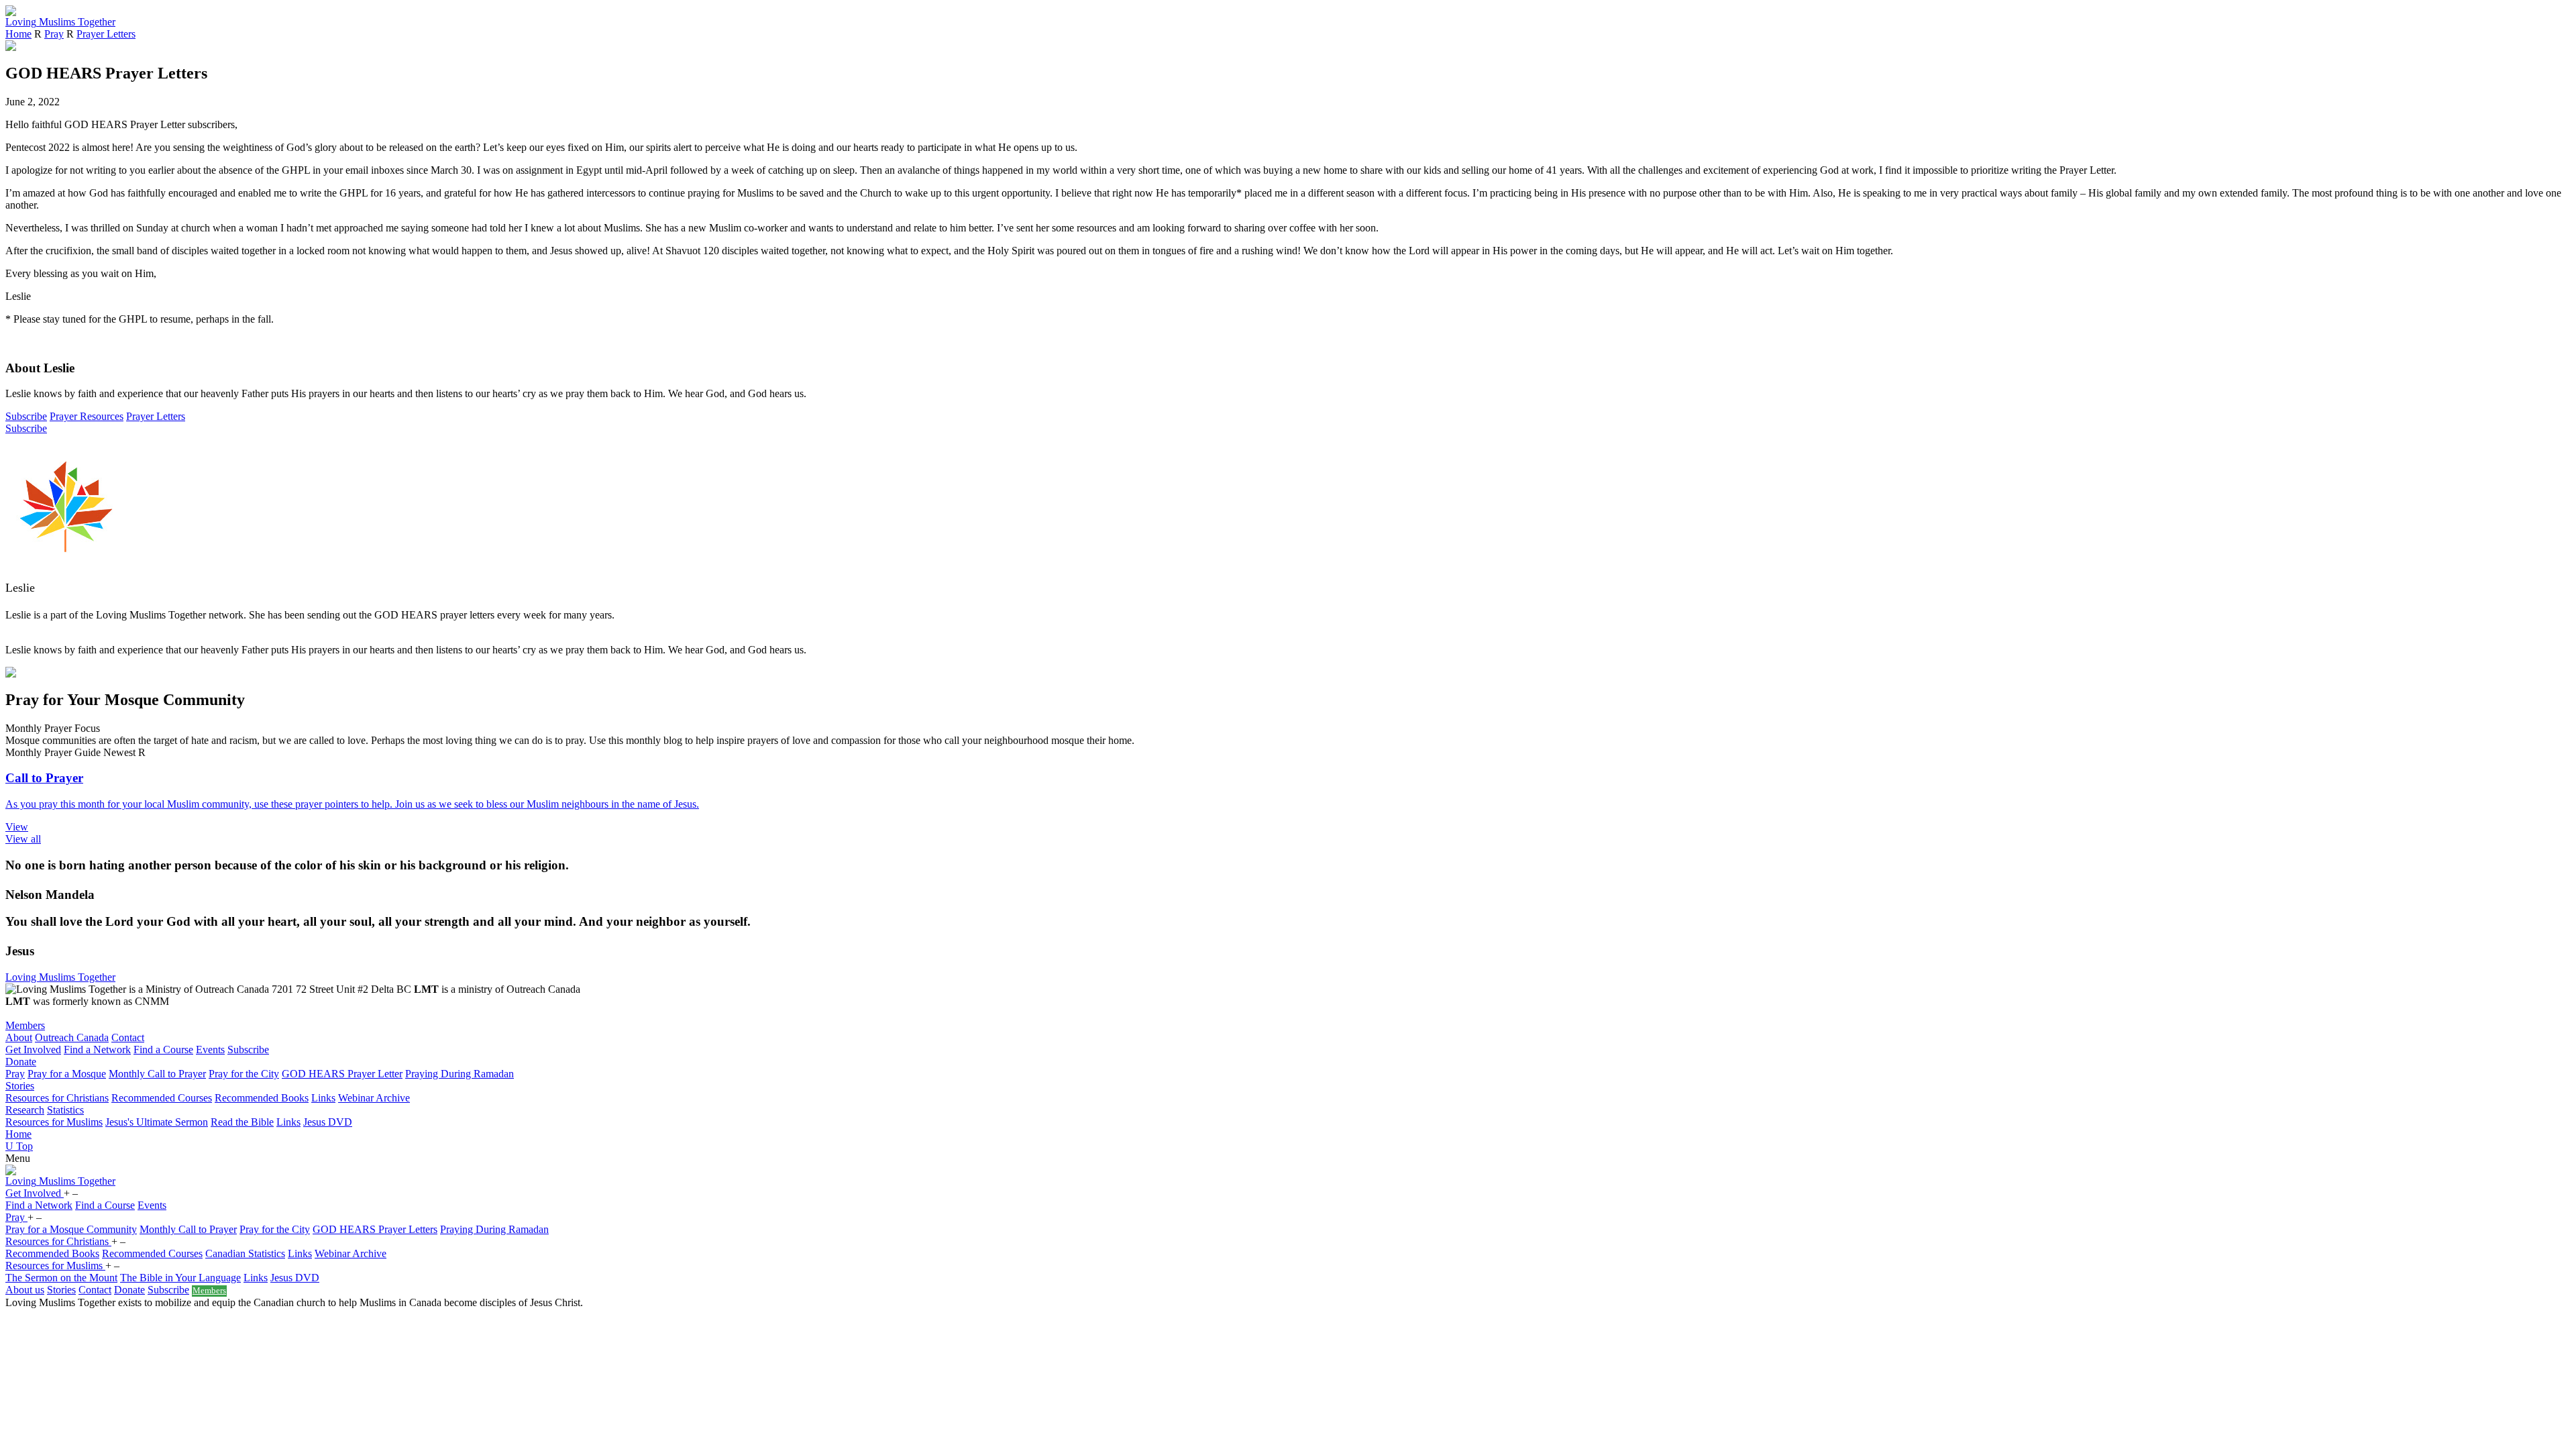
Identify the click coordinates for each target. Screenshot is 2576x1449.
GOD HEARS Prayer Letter (342, 1074)
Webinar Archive (374, 1098)
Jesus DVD (328, 1122)
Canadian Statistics (245, 1253)
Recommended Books (262, 1098)
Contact (128, 1037)
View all (23, 839)
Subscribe (26, 416)
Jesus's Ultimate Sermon (157, 1122)
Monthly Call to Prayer (157, 1074)
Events (210, 1050)
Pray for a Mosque (67, 1074)
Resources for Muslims (54, 1122)
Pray (54, 34)
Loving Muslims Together (60, 977)
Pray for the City (244, 1074)
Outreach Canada (72, 1037)
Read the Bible (242, 1122)
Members (25, 1025)
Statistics (65, 1110)
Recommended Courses (162, 1098)
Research (25, 1110)
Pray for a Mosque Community (71, 1229)
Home (18, 34)
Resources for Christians (57, 1098)
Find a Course (163, 1050)
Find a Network (97, 1050)
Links (323, 1098)
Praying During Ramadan (460, 1074)
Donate (21, 1062)
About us (25, 1290)
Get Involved (33, 1050)
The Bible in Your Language (180, 1278)
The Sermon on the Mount (61, 1278)
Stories (20, 1086)
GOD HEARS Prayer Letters (375, 1229)
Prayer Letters (106, 34)
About (19, 1037)
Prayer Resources (87, 416)
